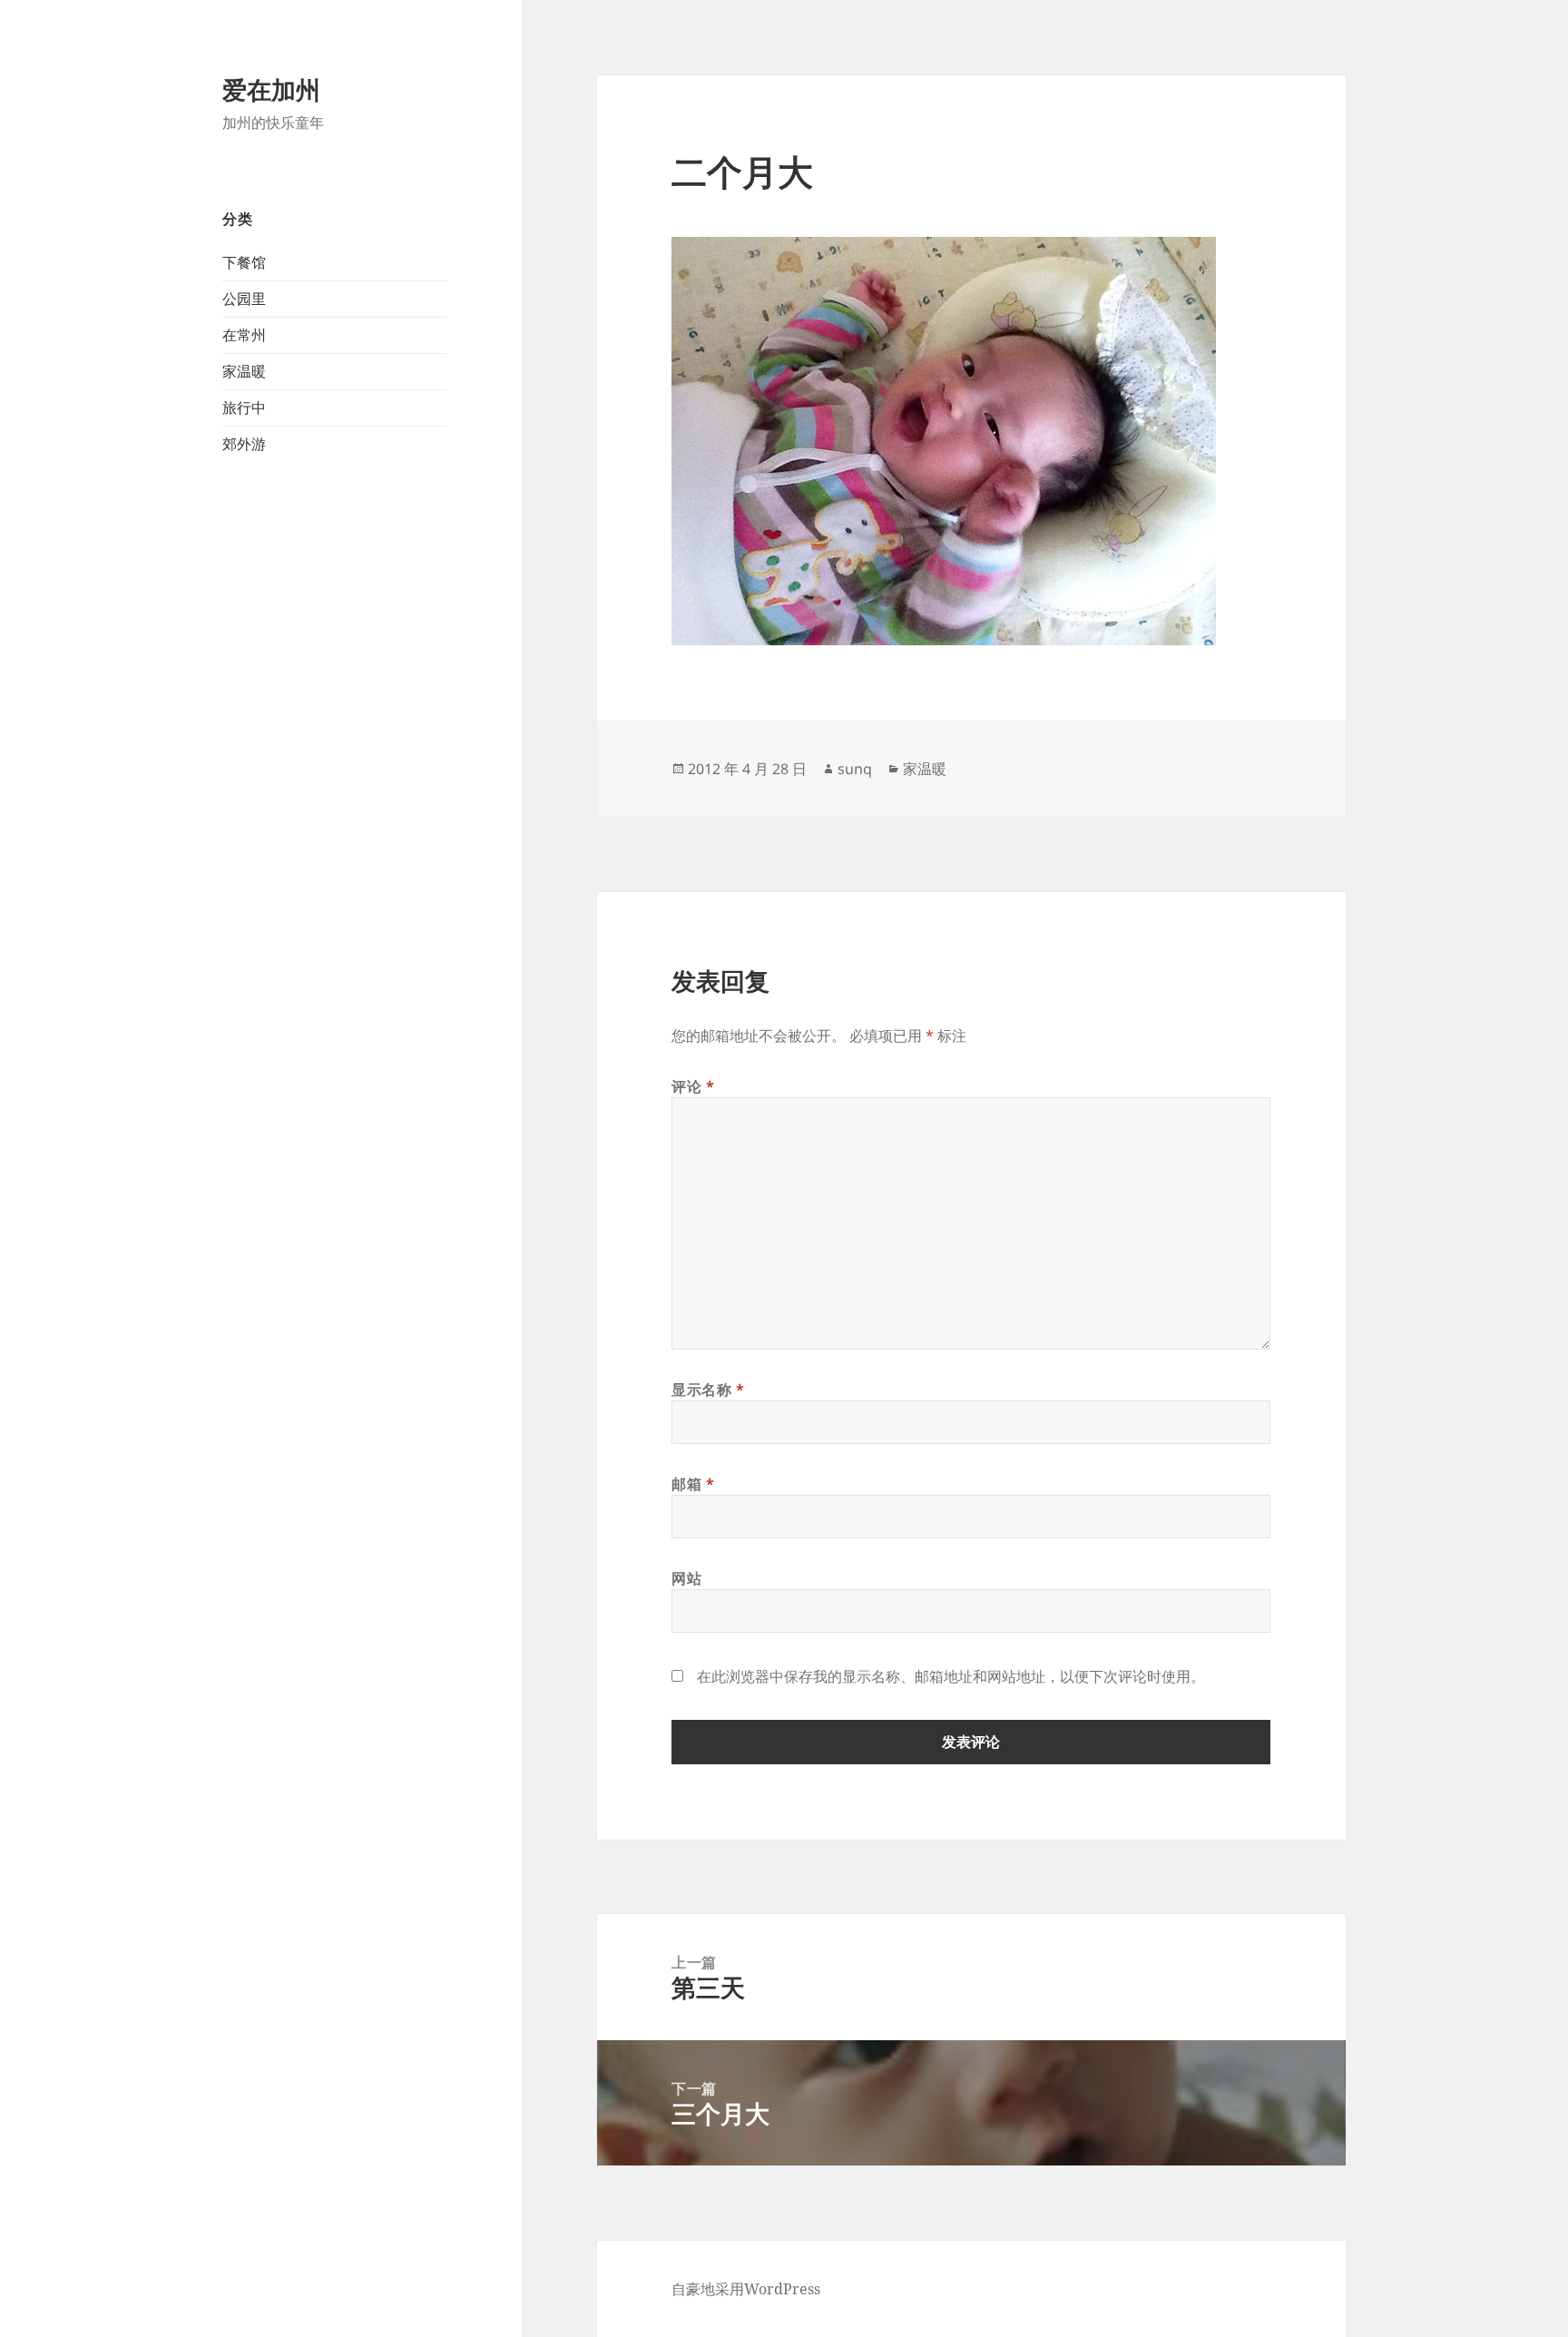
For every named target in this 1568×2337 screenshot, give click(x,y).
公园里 (244, 299)
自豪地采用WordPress (746, 2289)
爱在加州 (271, 89)
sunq (855, 769)
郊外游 (244, 444)
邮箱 (693, 1484)
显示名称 (708, 1389)
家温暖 (244, 371)
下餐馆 (244, 262)
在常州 (244, 335)
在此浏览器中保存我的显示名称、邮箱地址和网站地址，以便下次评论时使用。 (951, 1676)
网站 (686, 1578)
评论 (693, 1086)
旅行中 (244, 408)
